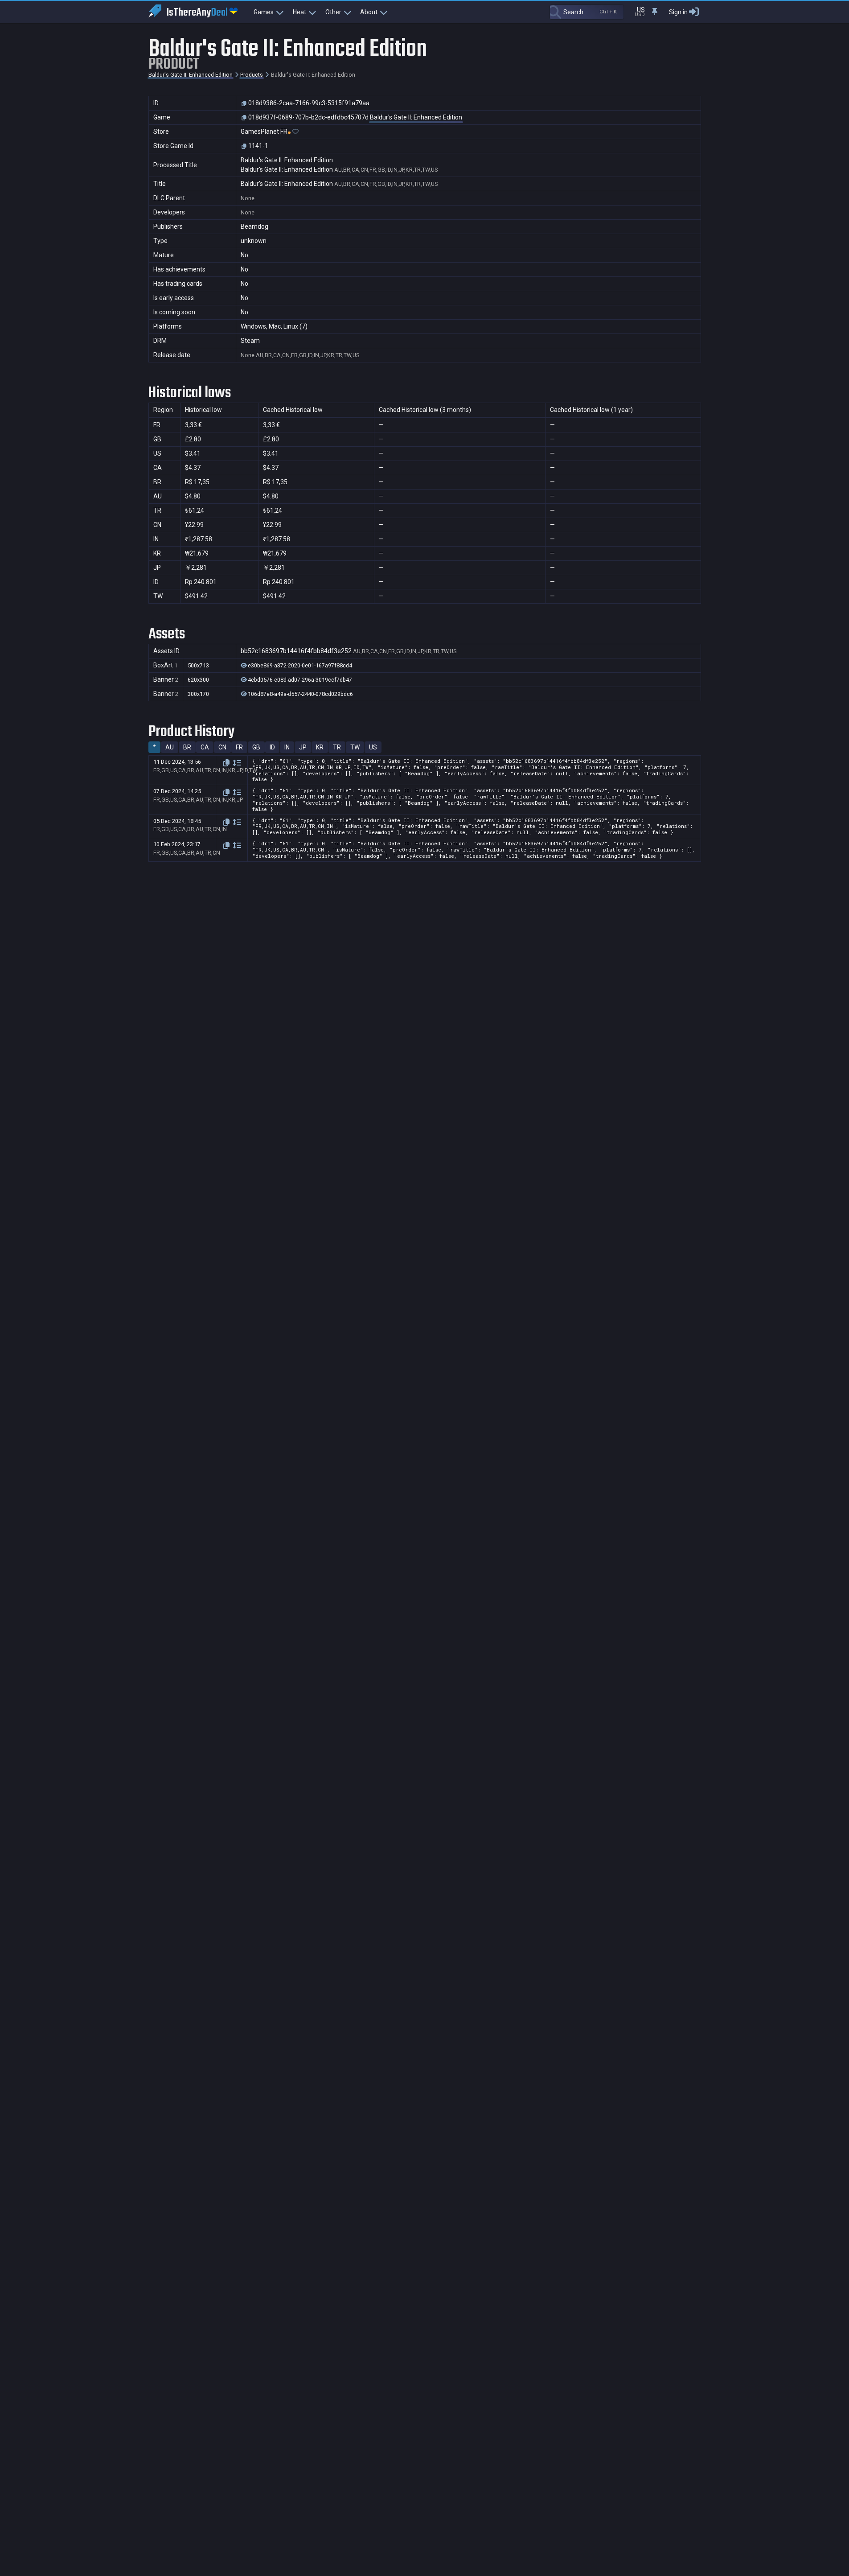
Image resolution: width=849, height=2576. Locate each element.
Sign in (678, 12)
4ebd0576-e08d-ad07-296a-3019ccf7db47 (299, 680)
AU (170, 747)
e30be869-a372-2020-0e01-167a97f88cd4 (299, 666)
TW (355, 747)
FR (239, 747)
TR (337, 747)
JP (303, 747)
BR (187, 747)
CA (205, 747)
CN (222, 747)
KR (320, 747)
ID (272, 747)
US (373, 747)
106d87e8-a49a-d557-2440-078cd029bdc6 (300, 694)
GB (256, 747)
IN (287, 747)
